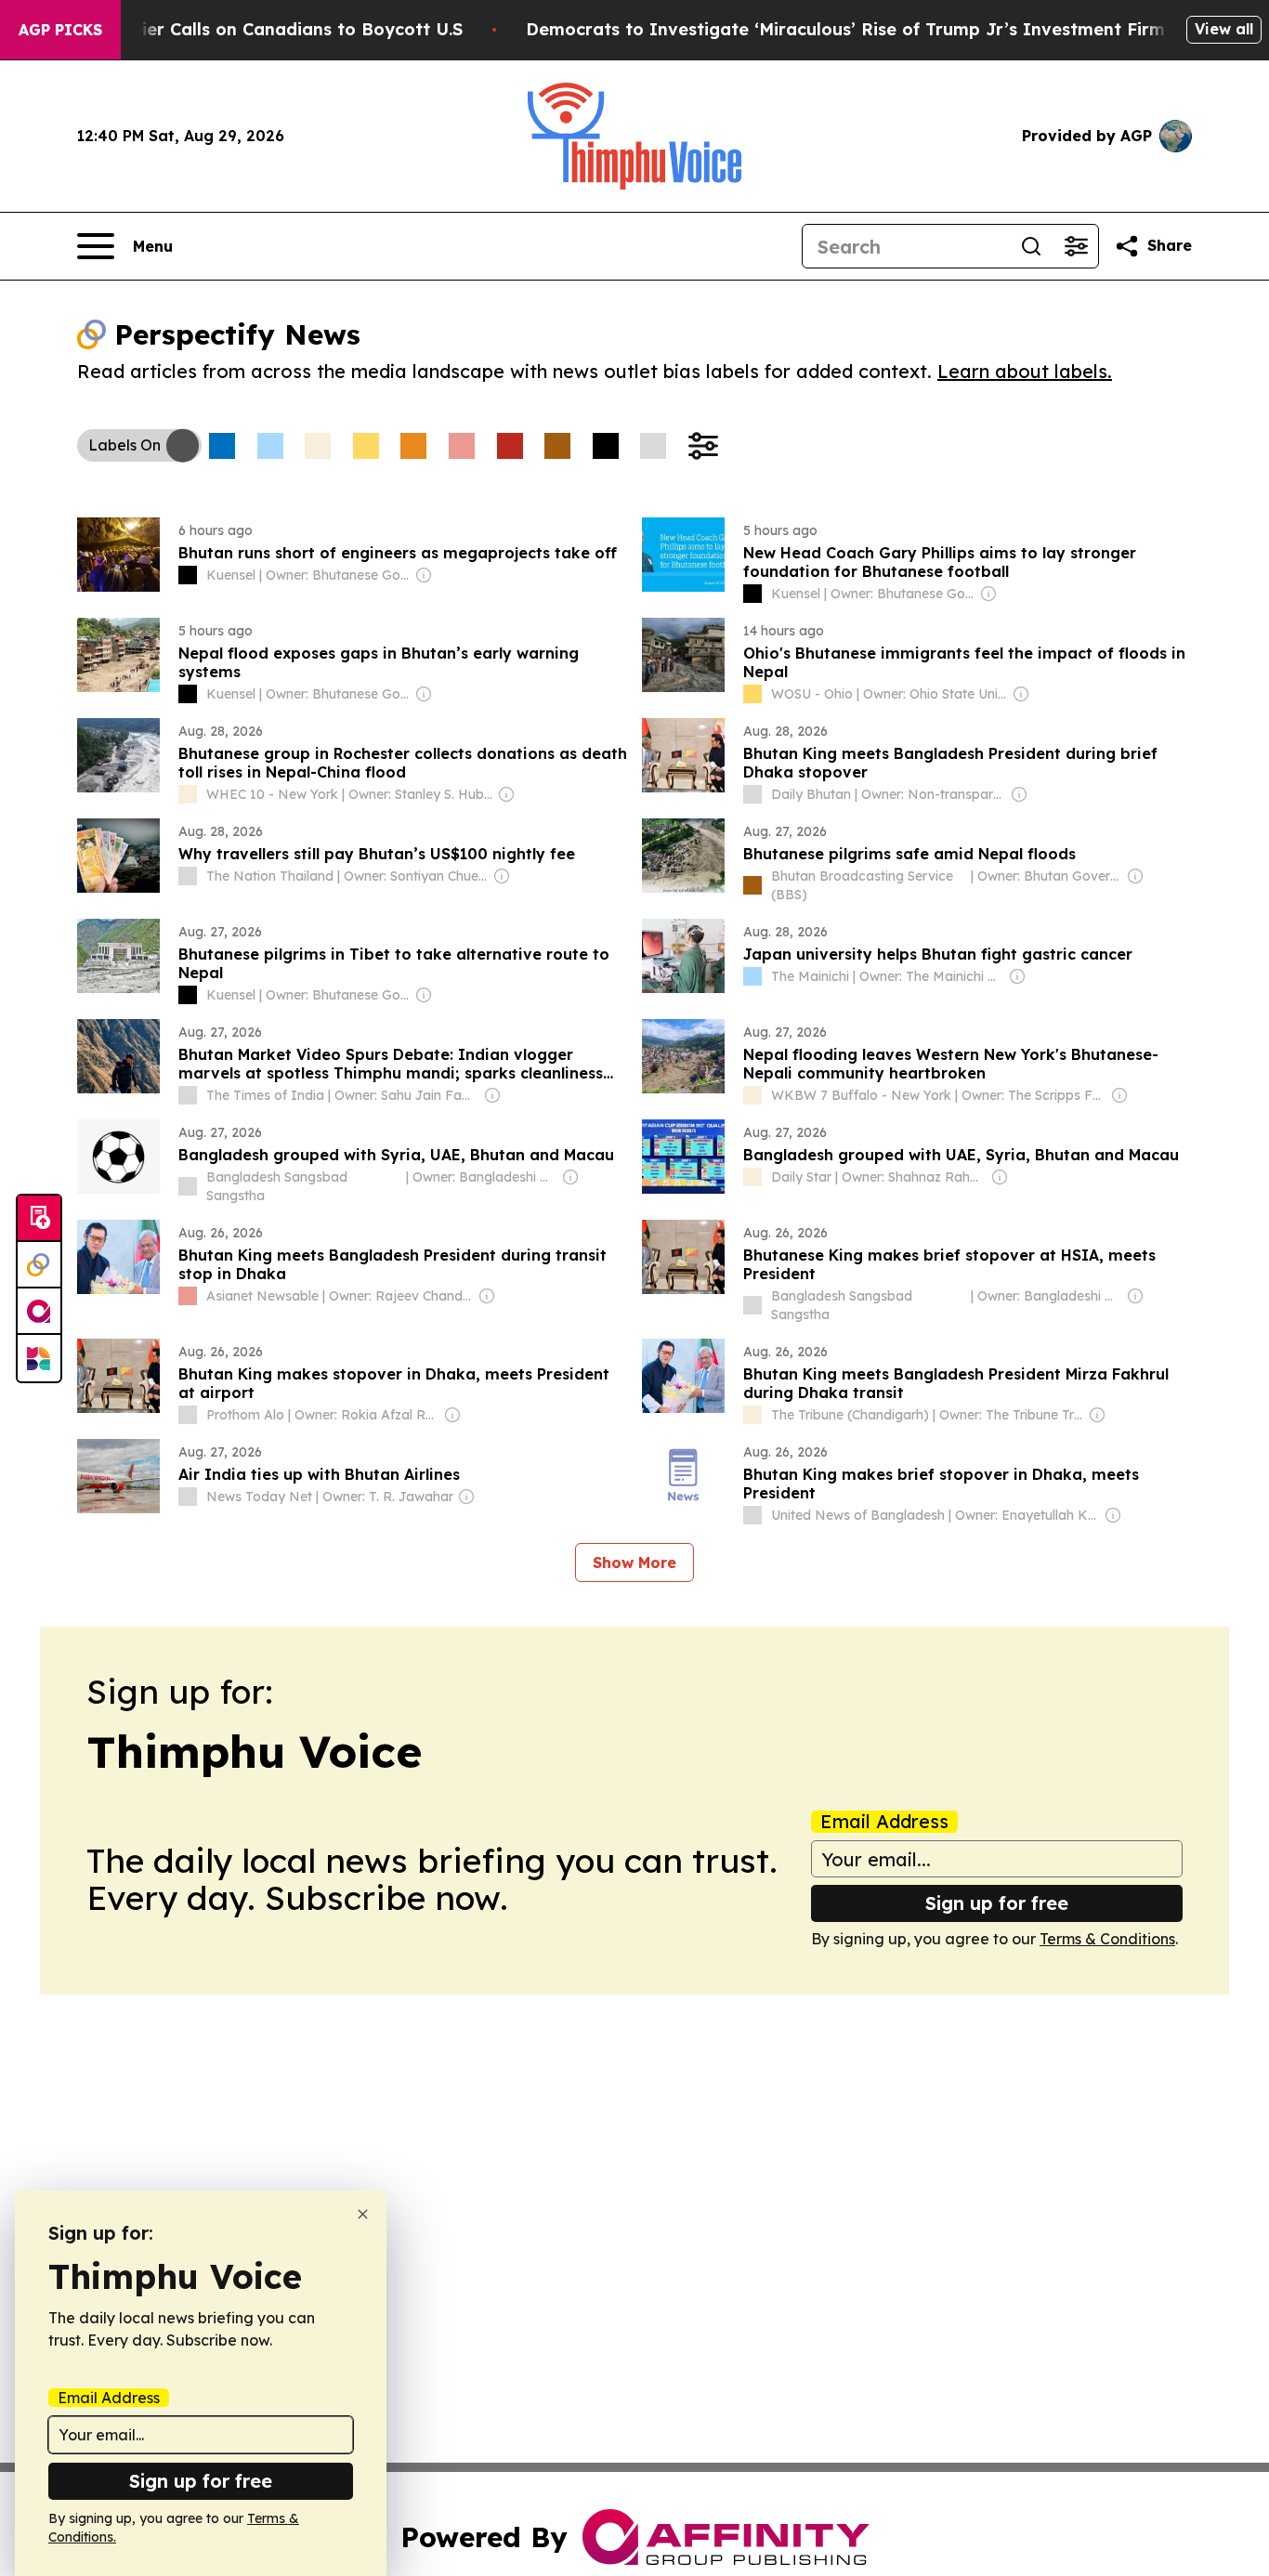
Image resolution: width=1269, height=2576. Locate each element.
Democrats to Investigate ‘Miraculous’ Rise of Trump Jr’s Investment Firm (845, 29)
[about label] (188, 575)
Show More (634, 1563)
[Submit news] (39, 1219)
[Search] (1031, 246)
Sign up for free (997, 1903)
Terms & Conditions (1107, 1939)
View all (1224, 29)
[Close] (363, 2214)
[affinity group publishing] (39, 1312)
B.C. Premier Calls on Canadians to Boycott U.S (262, 29)
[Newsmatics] (39, 1358)
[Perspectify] (39, 1265)
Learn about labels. (1025, 371)
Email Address (884, 1822)
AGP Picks (60, 30)
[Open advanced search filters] (1076, 246)
